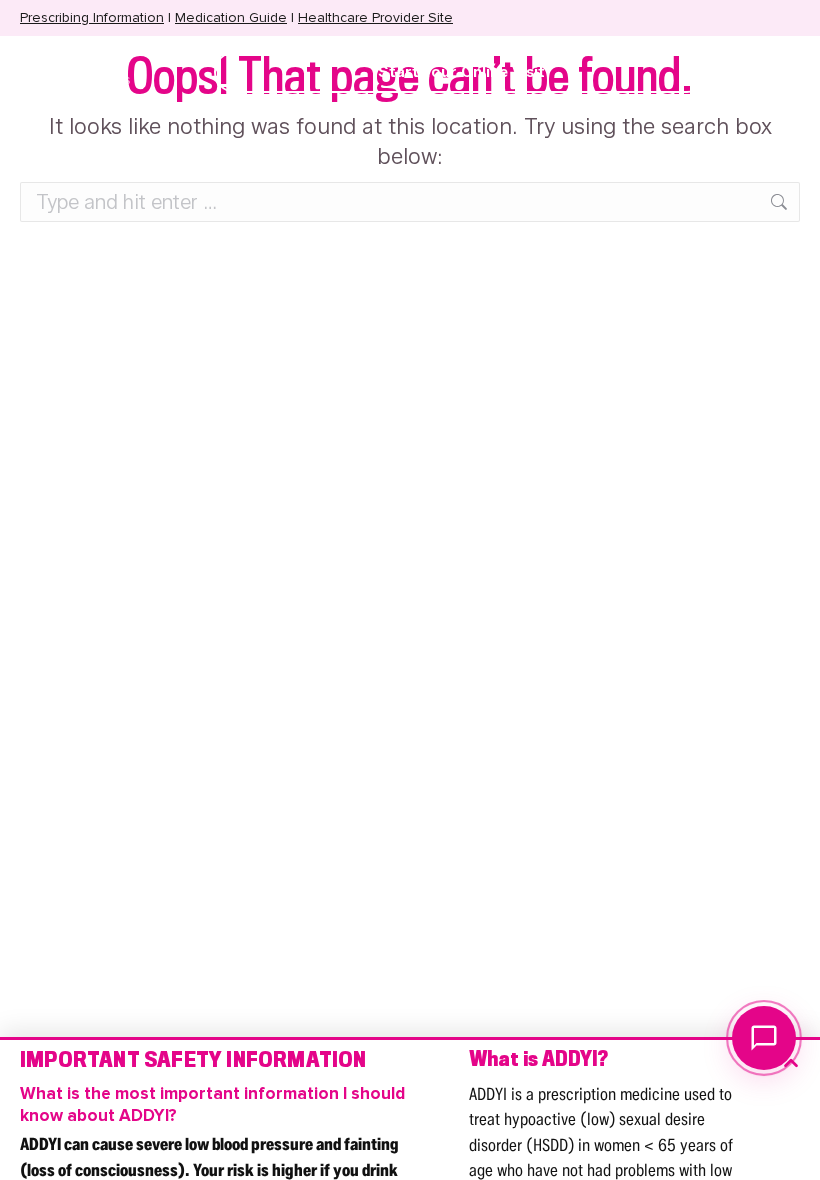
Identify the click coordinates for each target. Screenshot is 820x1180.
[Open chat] (764, 1038)
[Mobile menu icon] (749, 72)
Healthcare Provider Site (375, 17)
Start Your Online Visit (461, 72)
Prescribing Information (92, 17)
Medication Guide (231, 17)
